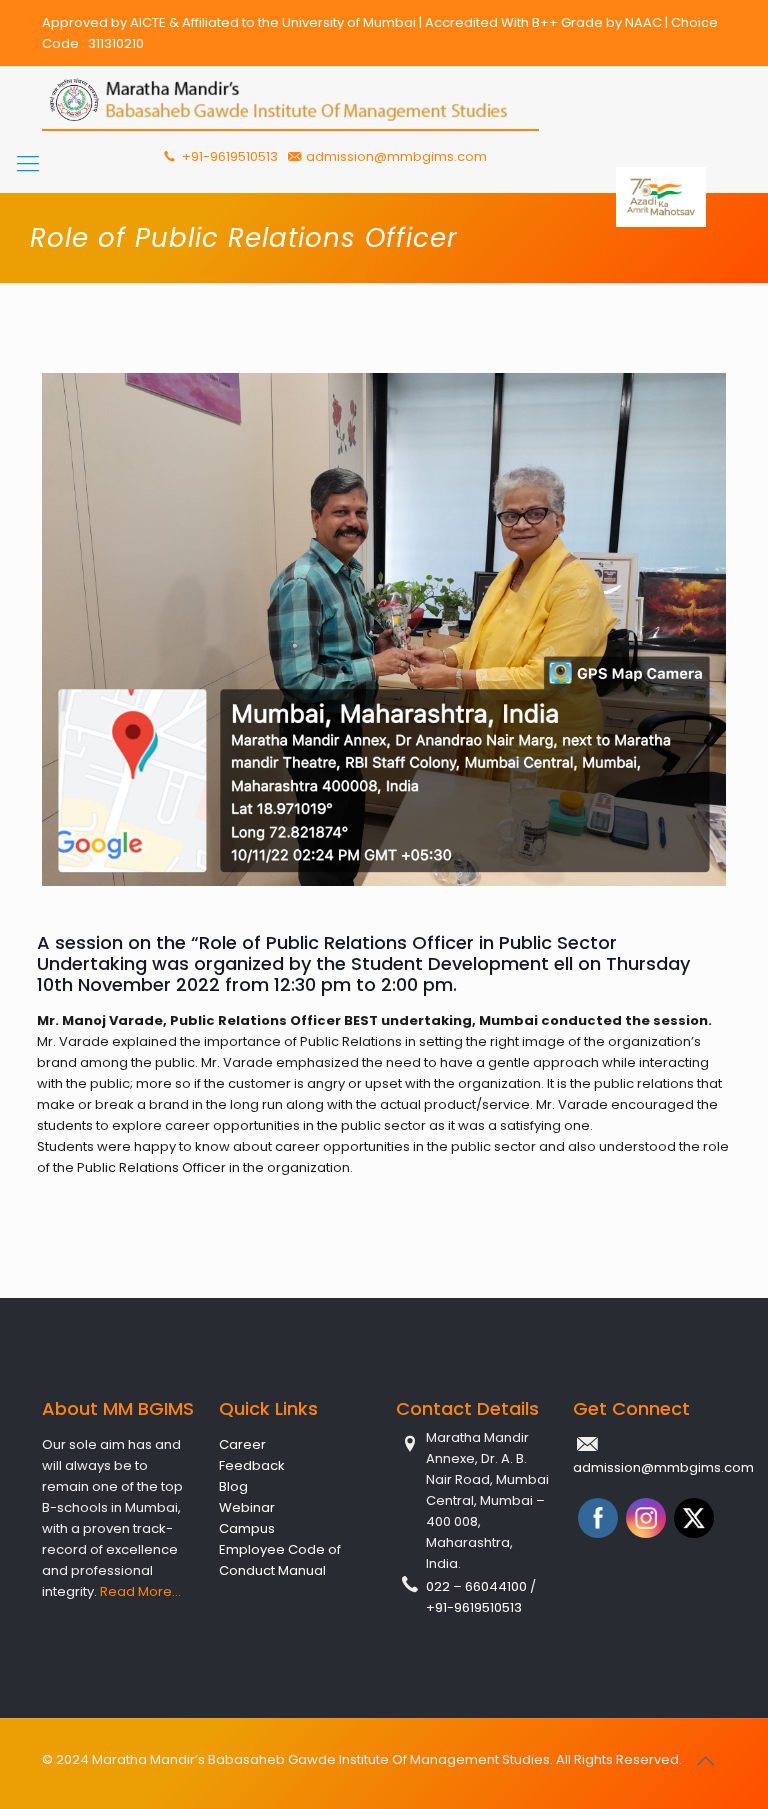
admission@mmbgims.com (396, 156)
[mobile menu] (28, 164)
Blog (233, 1486)
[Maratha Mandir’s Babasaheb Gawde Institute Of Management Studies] (290, 101)
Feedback (252, 1465)
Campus (247, 1528)
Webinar (247, 1507)
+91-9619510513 (228, 156)
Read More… (140, 1591)
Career (242, 1444)
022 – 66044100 (478, 1586)
